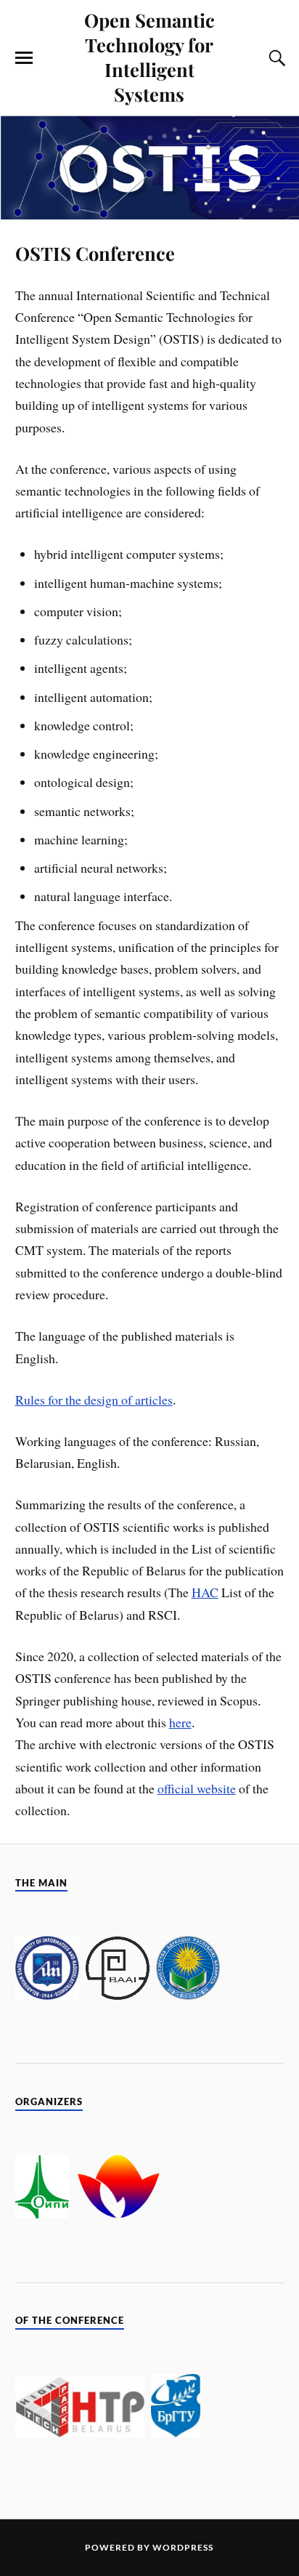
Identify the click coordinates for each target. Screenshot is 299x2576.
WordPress (183, 2547)
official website (197, 1788)
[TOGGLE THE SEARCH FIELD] (275, 58)
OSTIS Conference (95, 253)
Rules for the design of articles (94, 1400)
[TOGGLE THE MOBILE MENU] (24, 58)
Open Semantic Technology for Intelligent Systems (149, 57)
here (180, 1722)
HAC (205, 1592)
